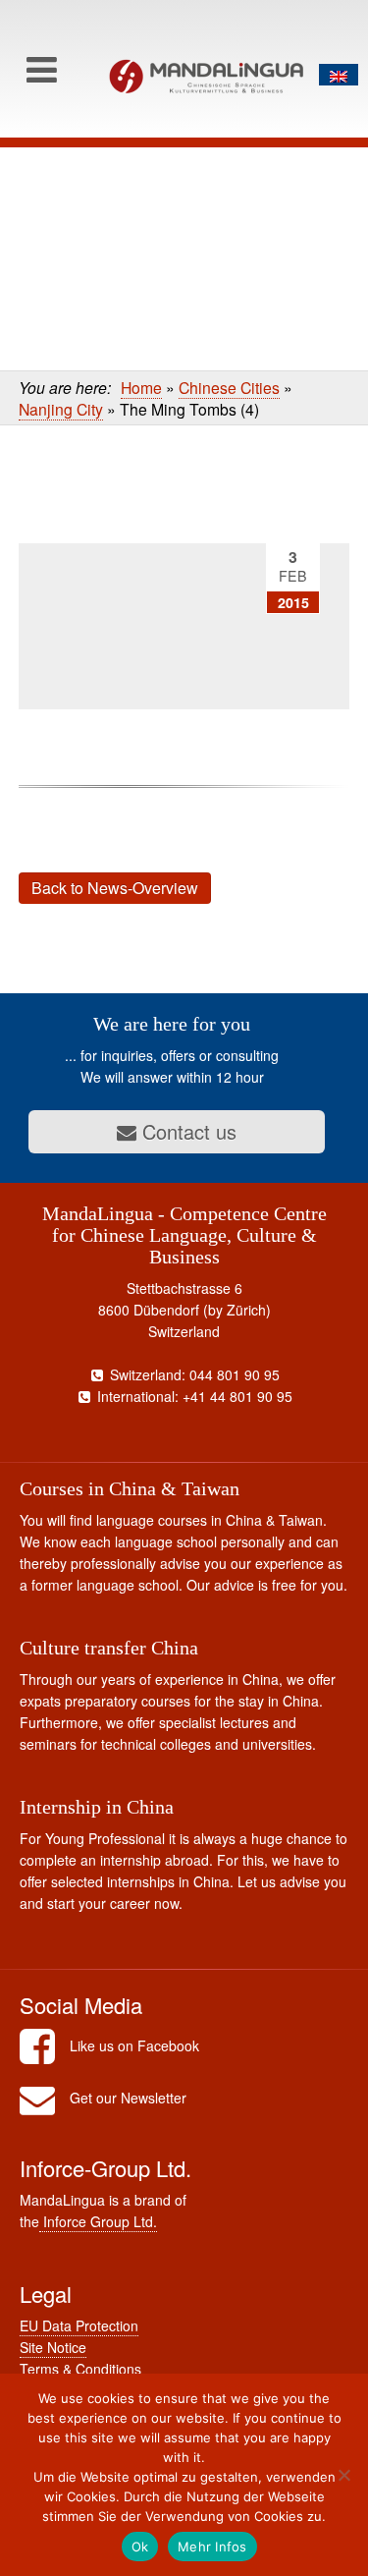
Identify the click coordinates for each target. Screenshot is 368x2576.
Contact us (186, 1131)
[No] (343, 2475)
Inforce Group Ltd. (98, 2221)
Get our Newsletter (128, 2098)
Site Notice (53, 2347)
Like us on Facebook (134, 2045)
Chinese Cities (229, 387)
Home (141, 387)
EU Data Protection (79, 2325)
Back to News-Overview (115, 888)
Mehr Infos (212, 2547)
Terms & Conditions (80, 2369)
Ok (140, 2547)
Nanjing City (61, 409)
